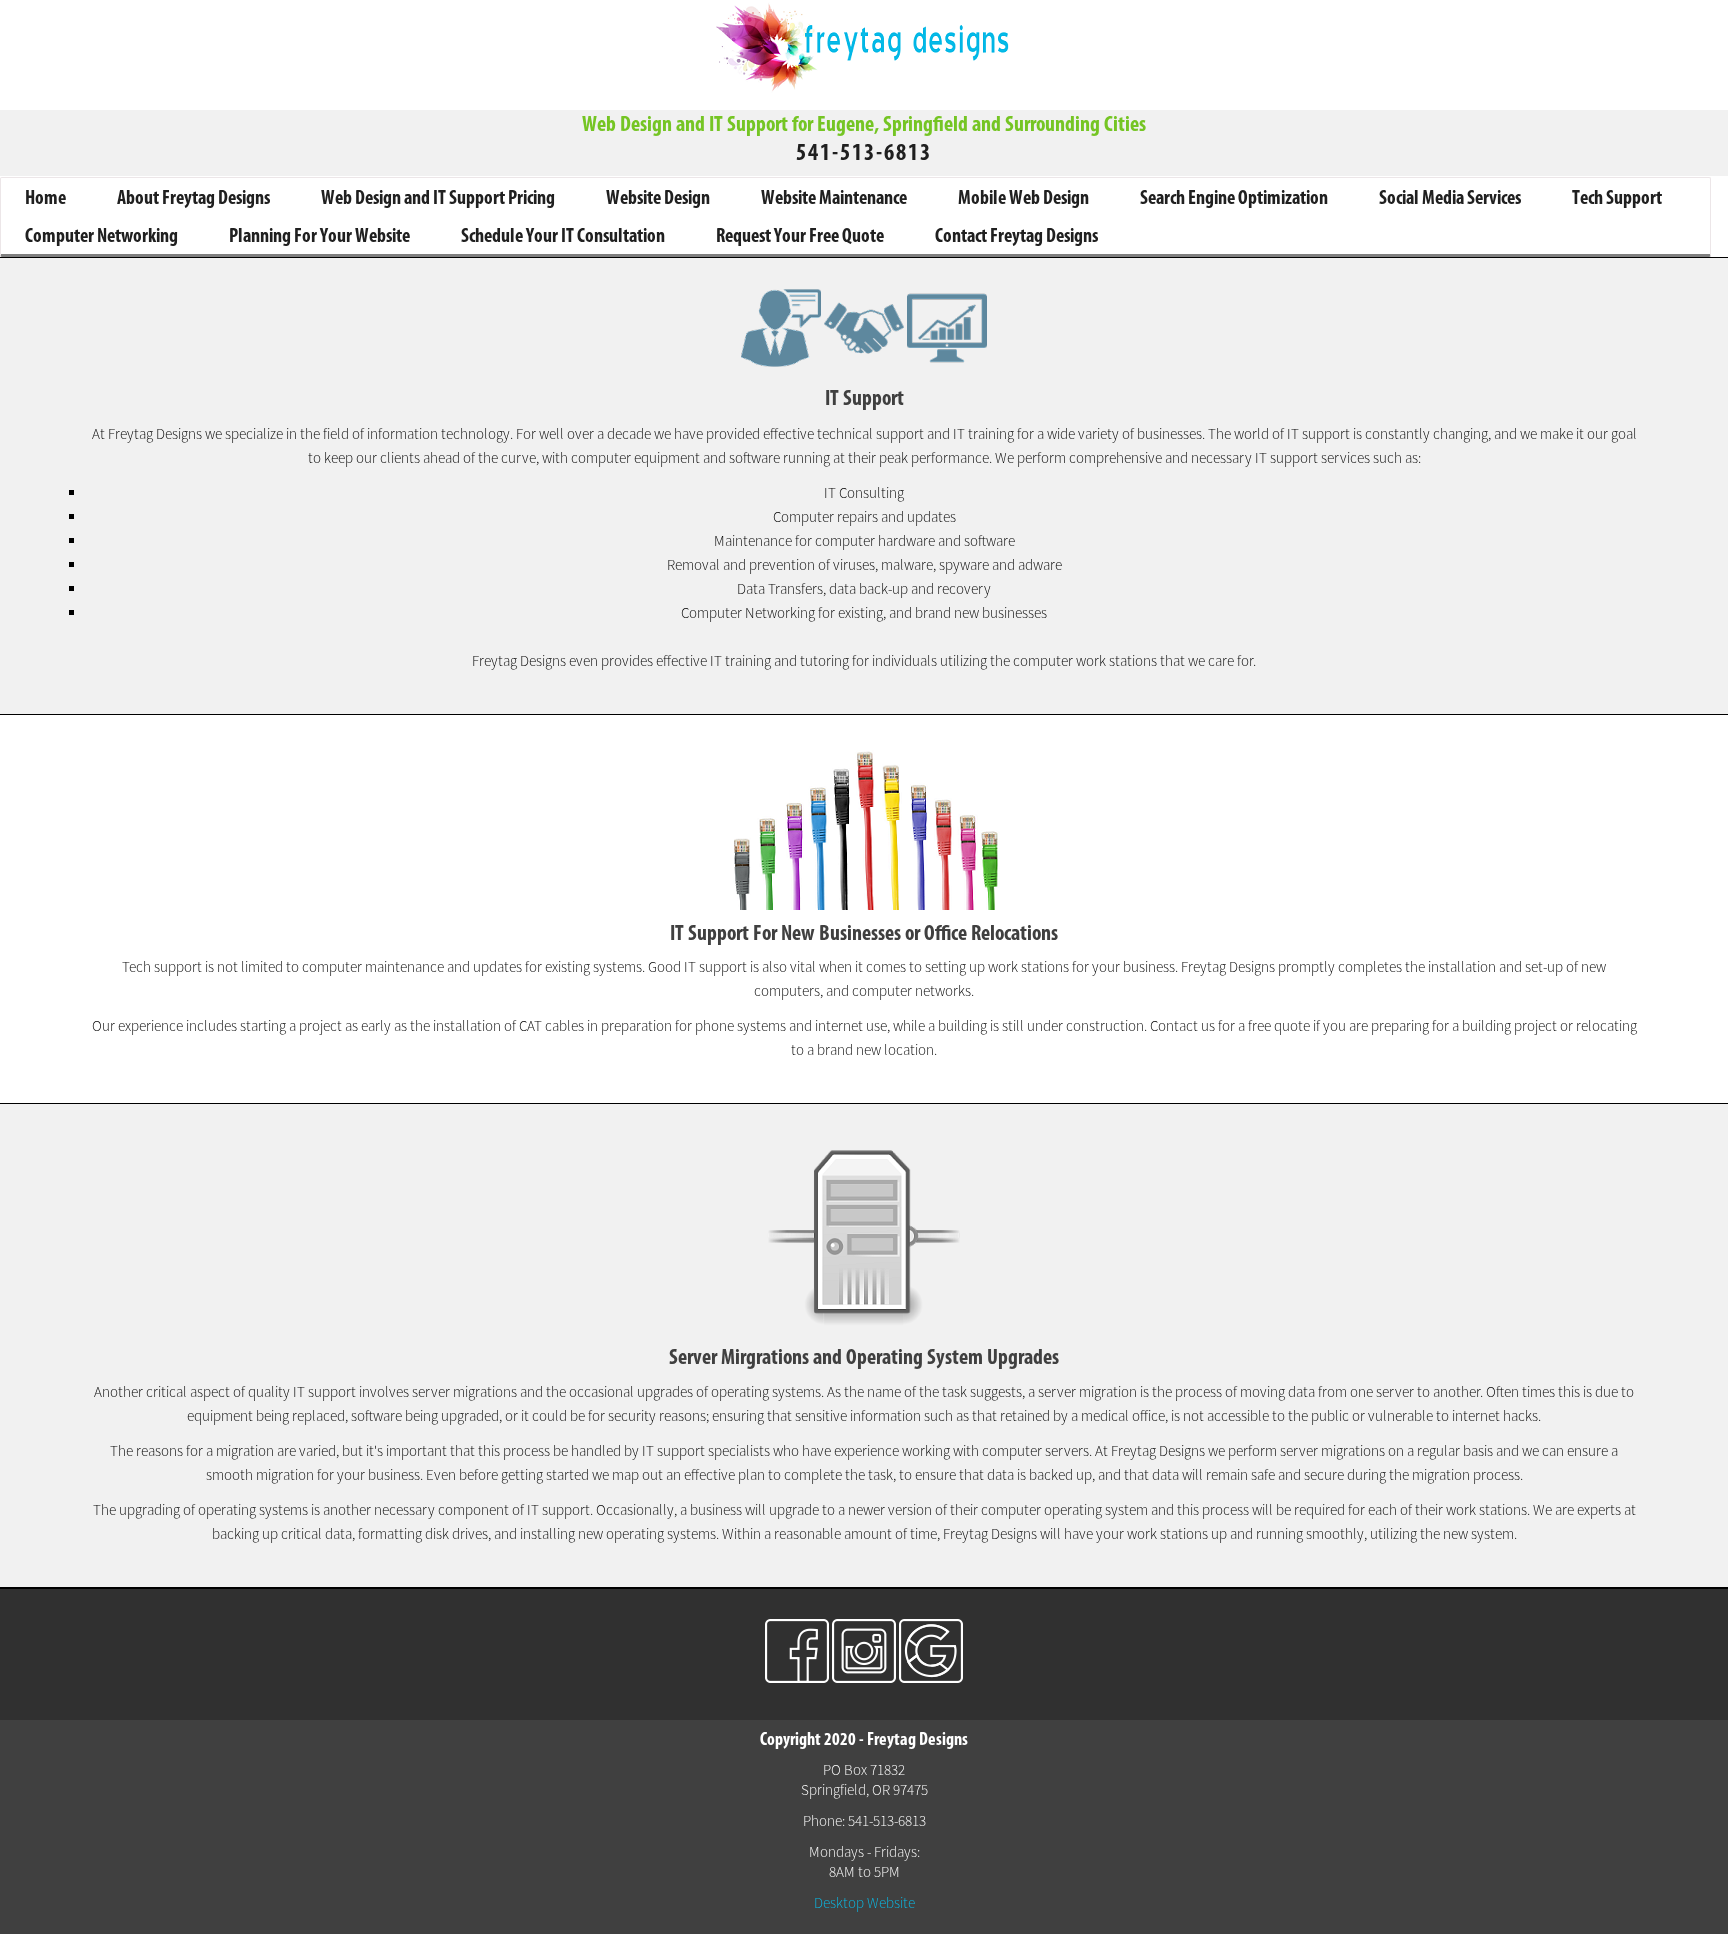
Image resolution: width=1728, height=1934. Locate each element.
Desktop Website (864, 1902)
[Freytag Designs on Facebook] (797, 1677)
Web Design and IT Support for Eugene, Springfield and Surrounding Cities (864, 123)
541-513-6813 (864, 151)
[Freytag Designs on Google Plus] (931, 1677)
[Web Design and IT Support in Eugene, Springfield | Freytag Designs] (864, 89)
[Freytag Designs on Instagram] (864, 1677)
